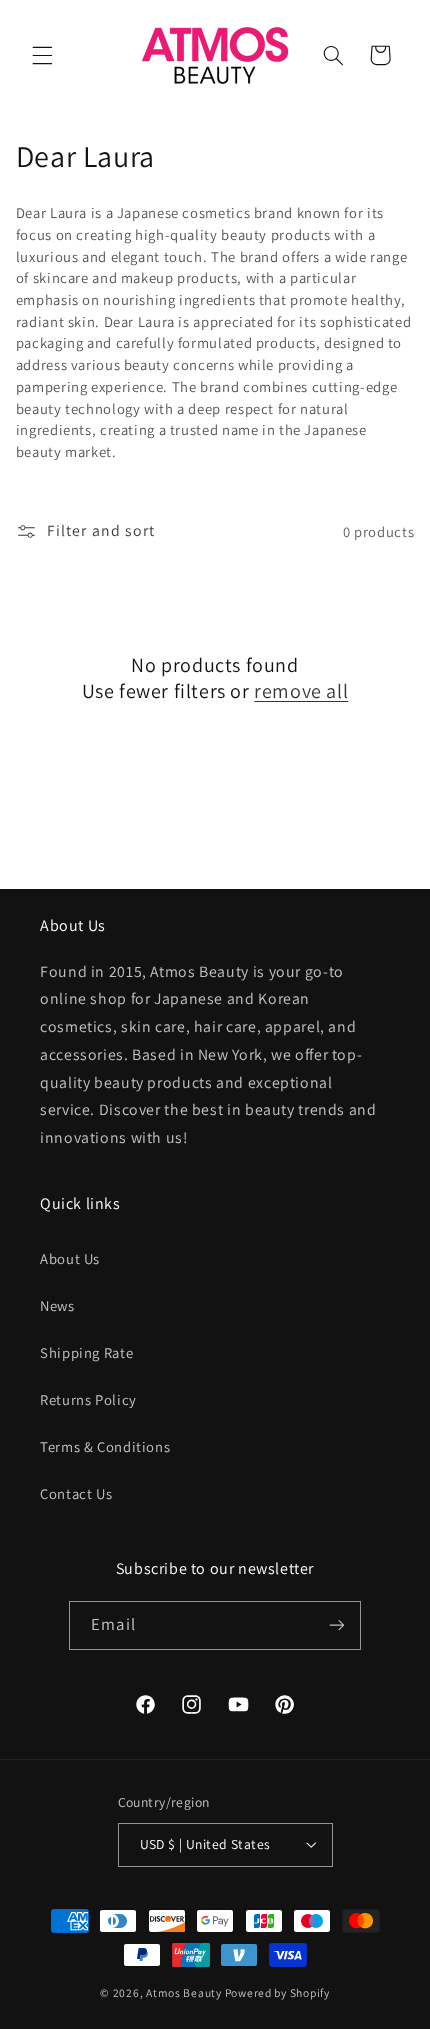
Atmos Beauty (184, 1992)
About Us (70, 1258)
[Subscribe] (336, 1625)
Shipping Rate (86, 1352)
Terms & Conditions (105, 1446)
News (57, 1305)
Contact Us (76, 1493)
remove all (301, 691)
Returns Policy (88, 1399)
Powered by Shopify (277, 1992)
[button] (42, 55)
